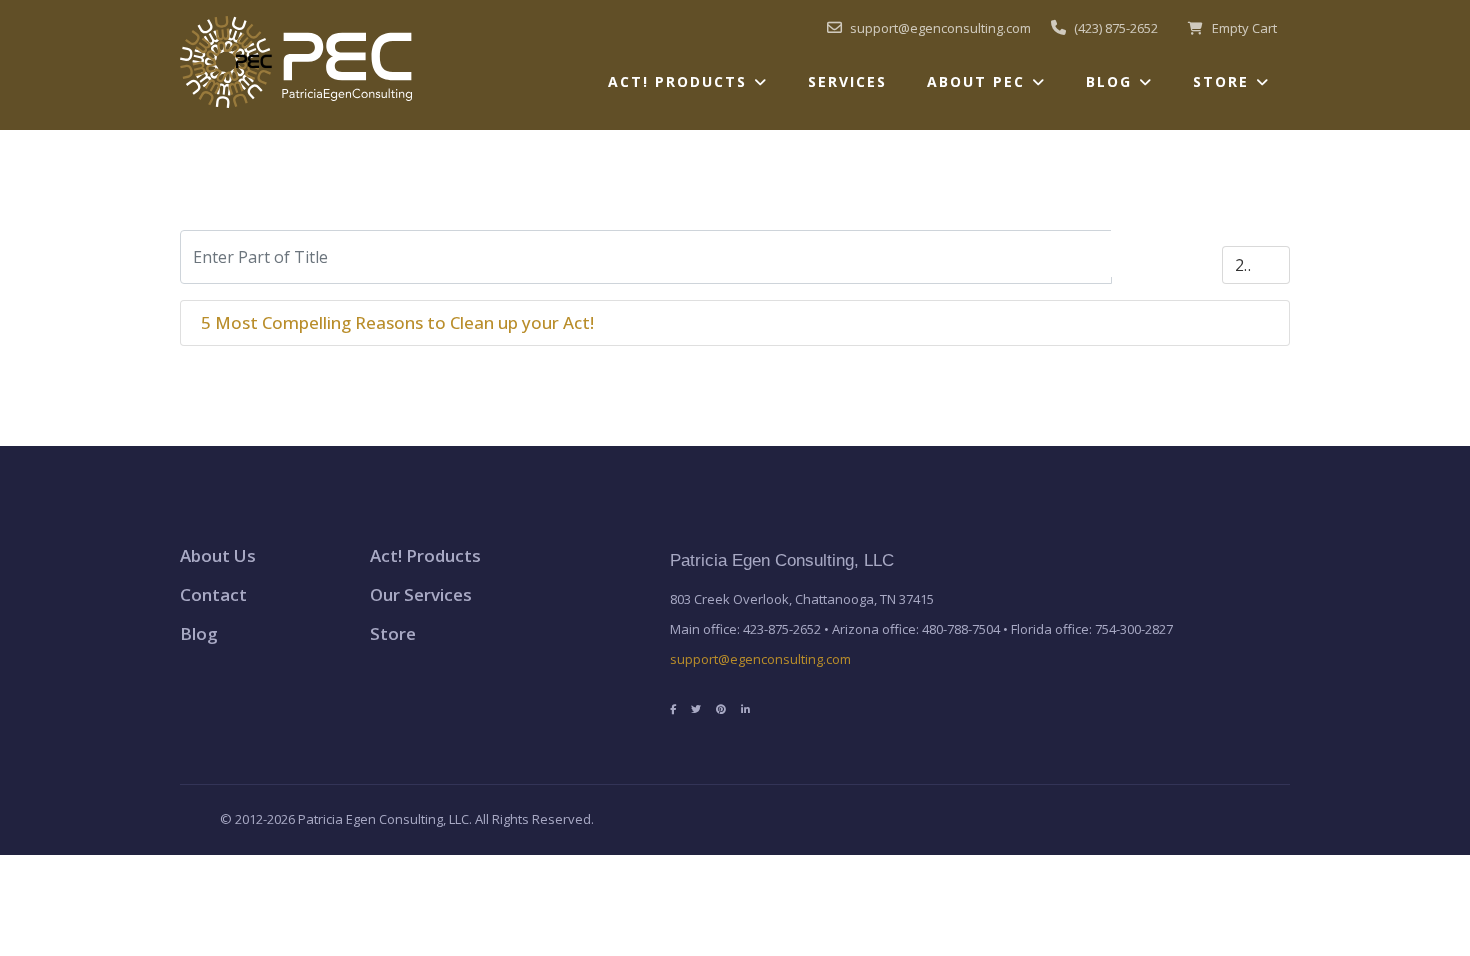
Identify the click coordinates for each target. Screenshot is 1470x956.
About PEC (976, 81)
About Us (218, 555)
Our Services (421, 594)
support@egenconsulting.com (760, 659)
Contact (213, 594)
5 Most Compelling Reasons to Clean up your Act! (397, 322)
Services (847, 81)
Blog (1109, 81)
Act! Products (677, 81)
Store (1221, 81)
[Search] (1139, 253)
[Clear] (1194, 253)
